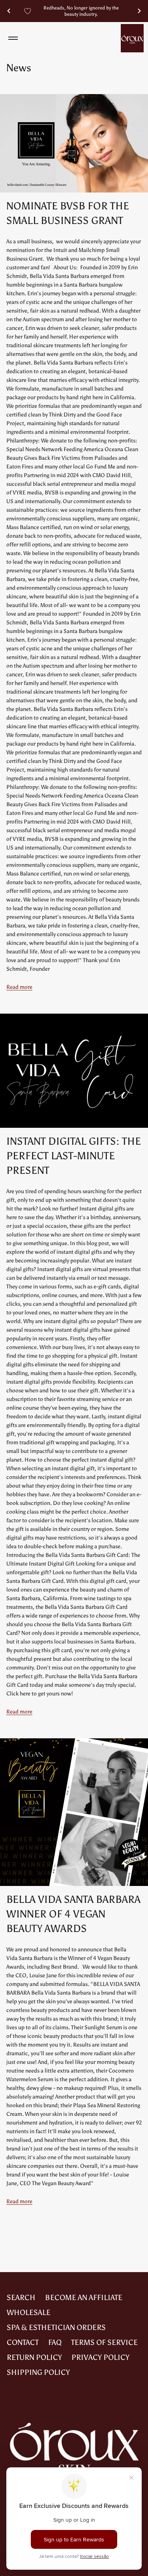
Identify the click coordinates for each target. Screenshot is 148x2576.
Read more (19, 987)
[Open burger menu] (13, 38)
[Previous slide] (9, 11)
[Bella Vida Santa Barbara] (132, 38)
